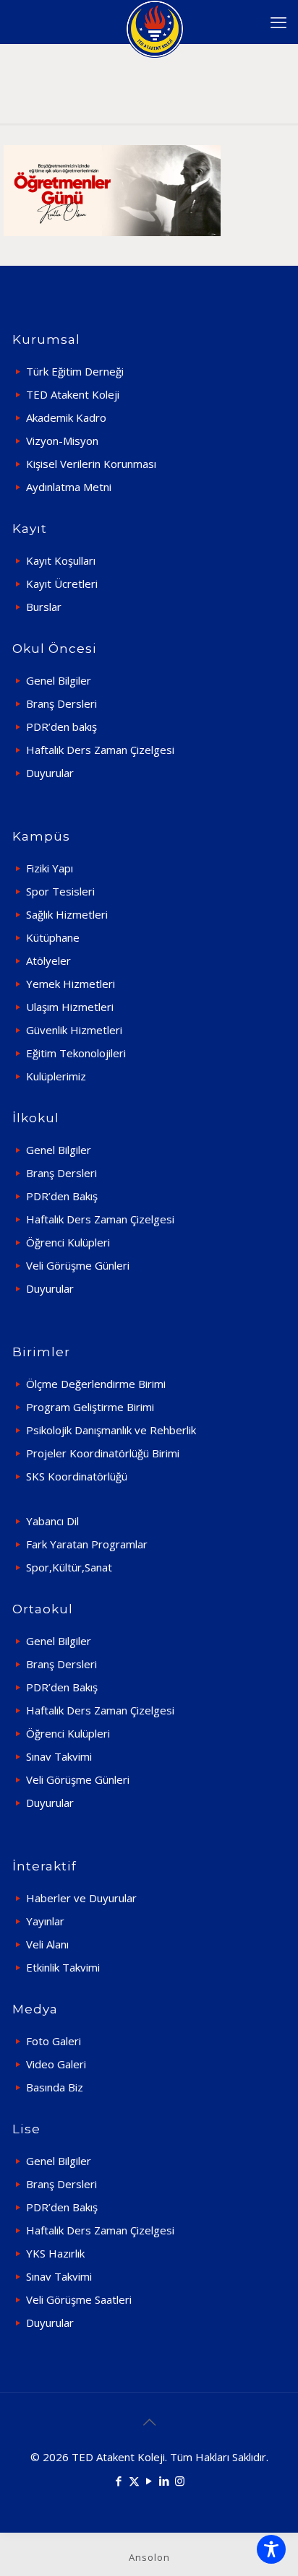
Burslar (44, 607)
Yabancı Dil (52, 1521)
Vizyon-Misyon (62, 441)
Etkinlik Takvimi (63, 1967)
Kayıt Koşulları (61, 560)
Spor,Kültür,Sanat (69, 1567)
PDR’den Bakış (62, 1196)
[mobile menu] (278, 22)
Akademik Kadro (66, 417)
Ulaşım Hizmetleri (70, 1007)
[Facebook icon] (119, 2481)
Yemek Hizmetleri (71, 984)
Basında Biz (55, 2087)
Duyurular (50, 773)
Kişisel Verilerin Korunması (91, 464)
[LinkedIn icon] (165, 2481)
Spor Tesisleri (60, 891)
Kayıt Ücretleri (62, 584)
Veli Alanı (47, 1944)
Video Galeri (56, 2064)
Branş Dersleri (61, 703)
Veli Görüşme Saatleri (79, 2299)
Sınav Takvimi (59, 1756)
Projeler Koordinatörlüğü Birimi (103, 1453)
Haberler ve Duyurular (81, 1898)
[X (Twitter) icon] (134, 2481)
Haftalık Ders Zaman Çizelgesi (100, 750)
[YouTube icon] (149, 2481)
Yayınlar (45, 1921)
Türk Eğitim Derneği (75, 371)
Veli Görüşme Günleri (78, 1265)
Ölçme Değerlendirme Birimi (96, 1384)
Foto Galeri (54, 2041)
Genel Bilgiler (59, 680)
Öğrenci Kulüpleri (68, 1242)
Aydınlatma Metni (69, 487)
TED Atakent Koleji (73, 394)
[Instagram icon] (180, 2481)
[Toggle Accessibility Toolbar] (271, 2549)
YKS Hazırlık (55, 2253)
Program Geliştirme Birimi (90, 1407)
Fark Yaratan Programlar (87, 1544)
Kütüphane (53, 937)
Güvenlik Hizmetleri (74, 1030)
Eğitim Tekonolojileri (76, 1053)
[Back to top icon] (149, 2422)
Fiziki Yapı (50, 868)
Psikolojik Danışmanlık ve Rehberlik (111, 1430)
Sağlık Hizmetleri (67, 914)
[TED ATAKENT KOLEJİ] (154, 22)
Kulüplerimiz (56, 1076)
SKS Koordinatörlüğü (77, 1476)
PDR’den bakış (61, 727)
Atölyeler (48, 960)
